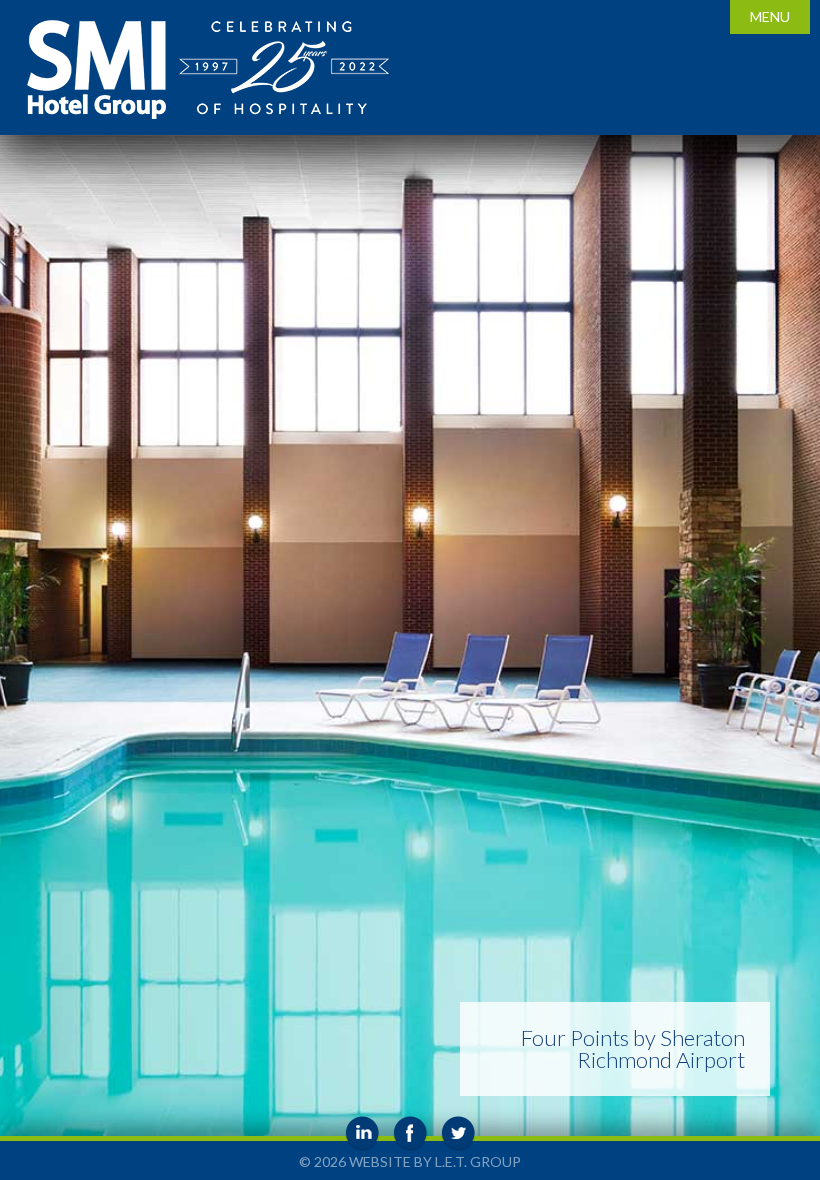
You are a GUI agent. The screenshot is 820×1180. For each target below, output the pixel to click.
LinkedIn (362, 1133)
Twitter (458, 1133)
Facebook (410, 1133)
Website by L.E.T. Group (435, 1161)
